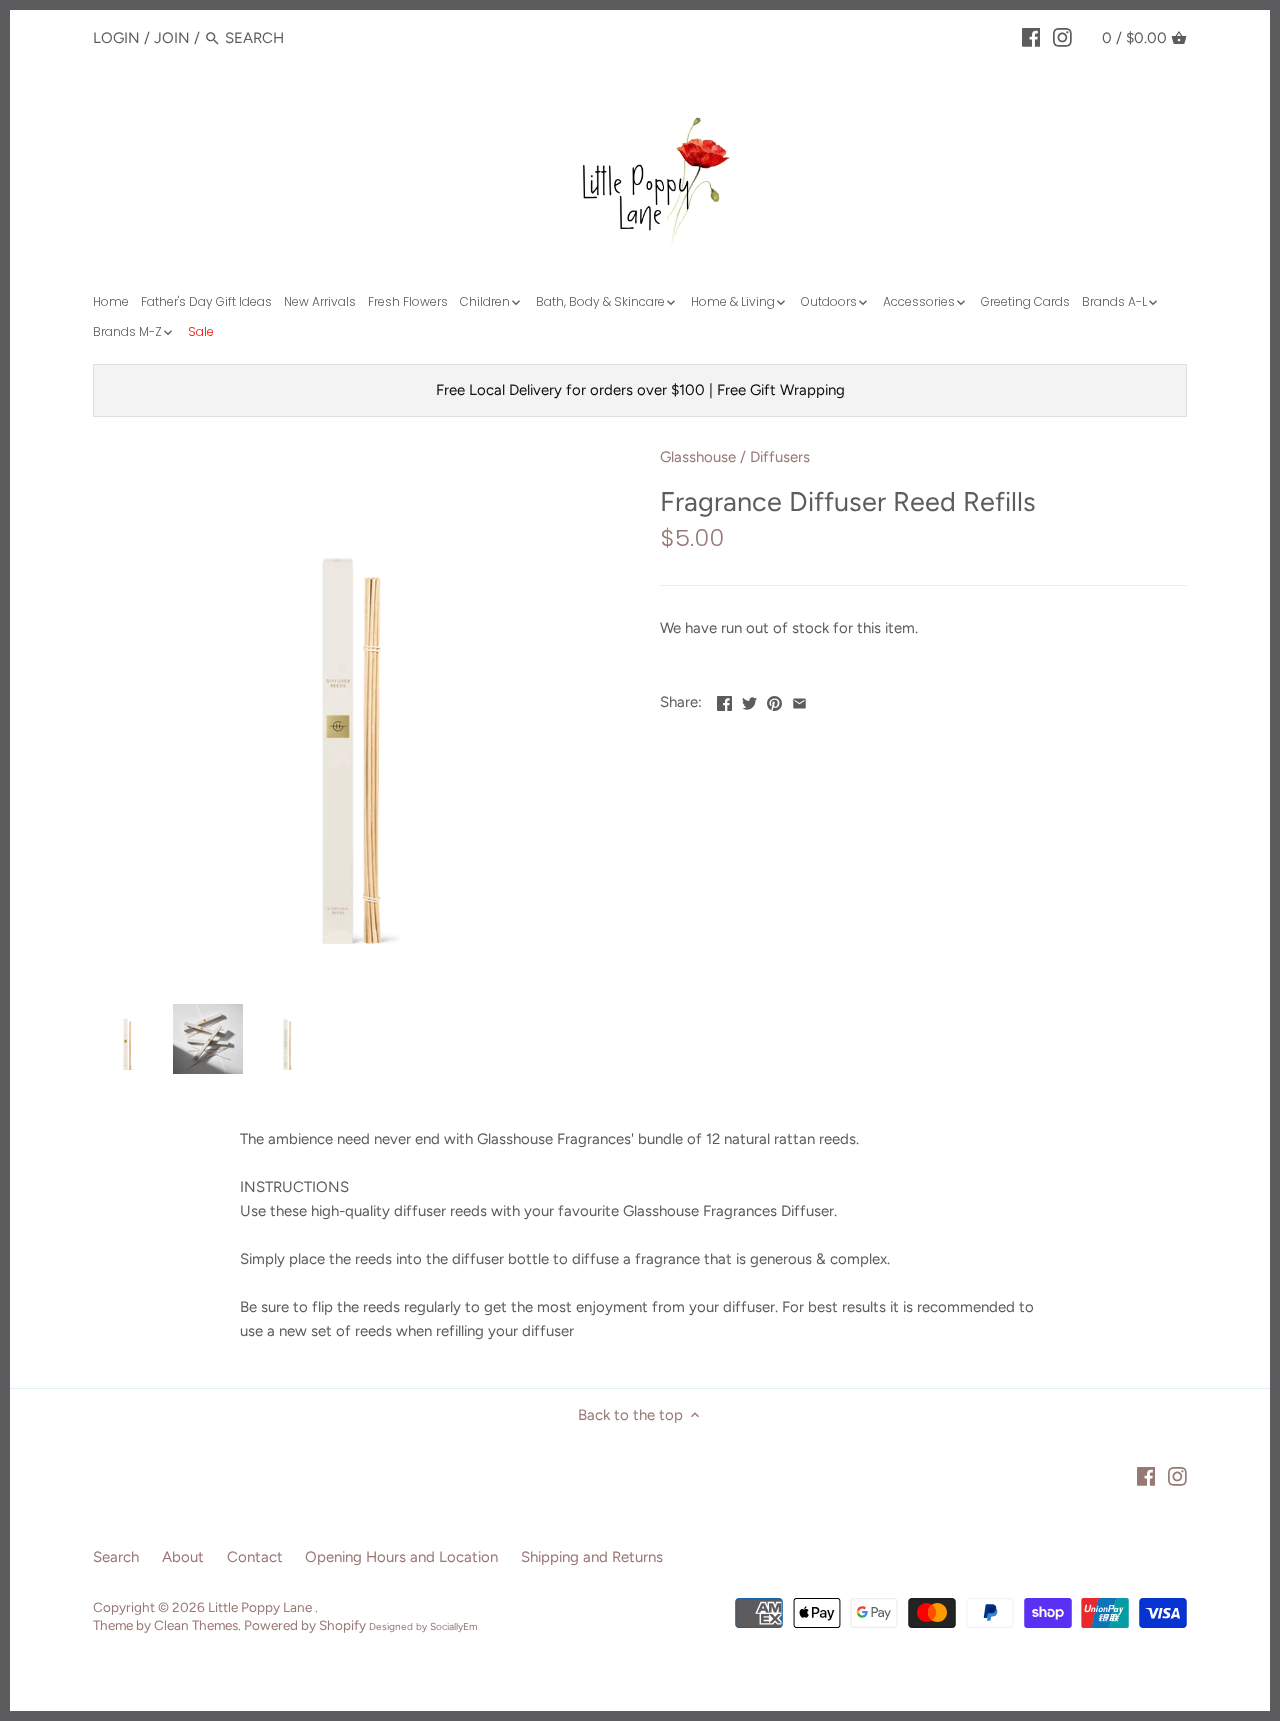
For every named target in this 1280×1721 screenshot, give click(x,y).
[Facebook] (1031, 37)
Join (172, 38)
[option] (128, 1039)
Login (116, 38)
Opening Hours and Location (401, 1557)
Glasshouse (698, 457)
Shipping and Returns (592, 1557)
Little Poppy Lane (261, 1607)
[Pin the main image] (774, 700)
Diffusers (780, 457)
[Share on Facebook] (724, 700)
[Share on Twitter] (749, 700)
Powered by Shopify (305, 1625)
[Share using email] (799, 700)
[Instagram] (1062, 37)
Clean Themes (196, 1625)
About (183, 1557)
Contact (255, 1557)
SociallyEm (454, 1626)
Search (116, 1557)
